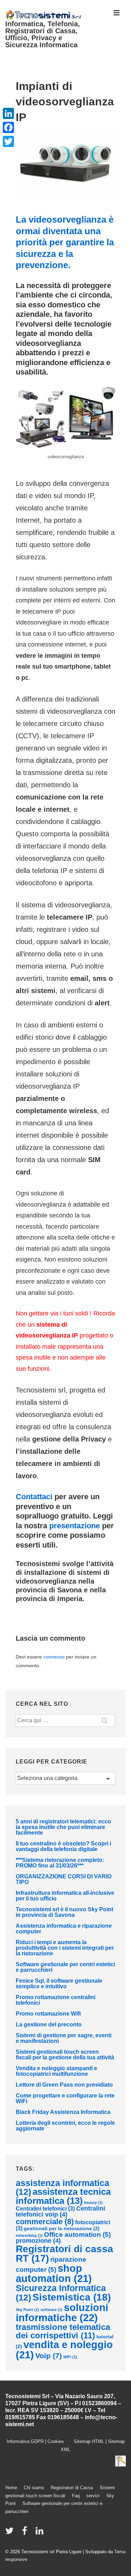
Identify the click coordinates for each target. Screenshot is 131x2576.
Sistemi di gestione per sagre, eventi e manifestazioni (64, 2038)
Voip (49, 2356)
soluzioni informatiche (62, 2312)
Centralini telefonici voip (60, 2212)
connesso (54, 1657)
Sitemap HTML (87, 2441)
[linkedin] (40, 2533)
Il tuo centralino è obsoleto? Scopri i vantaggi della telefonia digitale (63, 1846)
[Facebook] (8, 127)
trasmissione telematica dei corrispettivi (63, 2331)
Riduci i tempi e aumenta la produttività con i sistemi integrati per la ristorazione (65, 1948)
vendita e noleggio (64, 2350)
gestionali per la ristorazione (62, 2228)
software (52, 2310)
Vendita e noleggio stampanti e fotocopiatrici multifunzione (56, 2071)
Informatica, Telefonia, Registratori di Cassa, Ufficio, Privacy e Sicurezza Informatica (43, 34)
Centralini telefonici (45, 2209)
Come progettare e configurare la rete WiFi (65, 2098)
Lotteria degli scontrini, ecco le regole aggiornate (65, 2126)
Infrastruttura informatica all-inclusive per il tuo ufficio (65, 1896)
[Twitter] (8, 141)
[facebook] (26, 2533)
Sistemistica (72, 2297)
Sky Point (27, 2310)
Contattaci (34, 1497)
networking (29, 2235)
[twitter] (11, 2533)
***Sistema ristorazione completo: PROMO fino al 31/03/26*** (60, 1863)
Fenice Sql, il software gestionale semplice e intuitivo (59, 1984)
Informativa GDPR (25, 2441)
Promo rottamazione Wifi (48, 2014)
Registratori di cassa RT (64, 2254)
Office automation (77, 2235)
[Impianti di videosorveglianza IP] (65, 195)
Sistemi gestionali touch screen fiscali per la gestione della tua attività (65, 2055)
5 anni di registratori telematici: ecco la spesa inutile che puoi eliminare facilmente (63, 1827)
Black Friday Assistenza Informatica (63, 2112)
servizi (93, 2496)
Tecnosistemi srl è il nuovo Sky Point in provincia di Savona (64, 1912)
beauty (93, 2202)
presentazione (75, 1526)
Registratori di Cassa (72, 2488)
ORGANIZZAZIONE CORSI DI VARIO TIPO (64, 1879)
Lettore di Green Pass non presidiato (64, 2085)
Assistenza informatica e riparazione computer (64, 1929)
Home (11, 2488)
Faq (76, 2496)
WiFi (70, 2357)
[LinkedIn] (8, 113)
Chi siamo (34, 2488)
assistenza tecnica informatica (63, 2196)
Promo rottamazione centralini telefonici (56, 2000)
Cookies (59, 2441)
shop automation (54, 2273)
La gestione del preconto (49, 2025)
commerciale (45, 2222)
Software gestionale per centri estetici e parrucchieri (65, 1967)
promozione (38, 2241)
